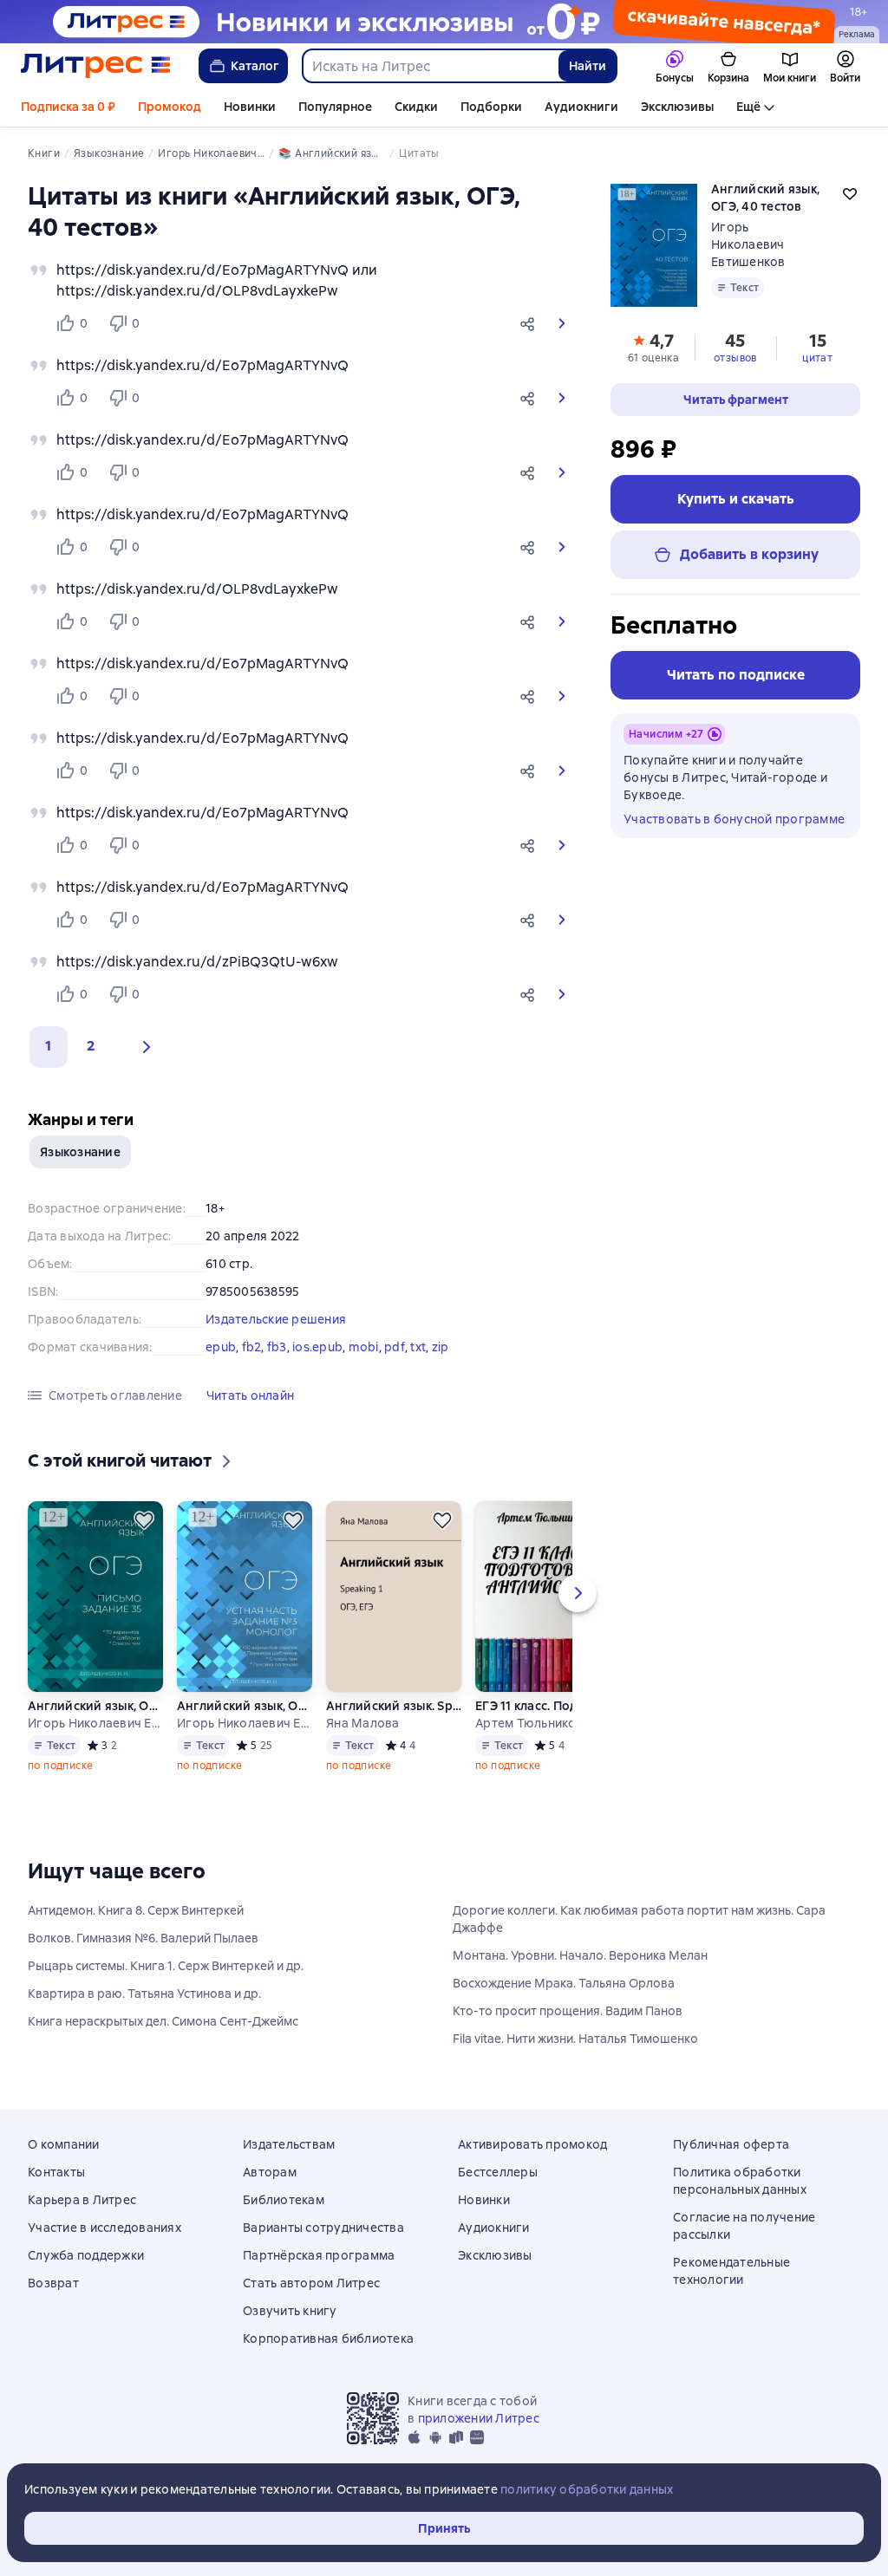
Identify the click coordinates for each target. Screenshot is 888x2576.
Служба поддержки (86, 2255)
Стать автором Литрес (311, 2283)
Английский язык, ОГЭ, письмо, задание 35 (95, 1706)
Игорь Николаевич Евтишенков (748, 244)
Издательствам (289, 2144)
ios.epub (317, 1347)
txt (418, 1347)
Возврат (53, 2283)
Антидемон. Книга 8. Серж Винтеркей (136, 1910)
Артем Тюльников (529, 1723)
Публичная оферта (731, 2144)
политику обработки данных (587, 2489)
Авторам (270, 2172)
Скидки (416, 107)
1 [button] (49, 1046)
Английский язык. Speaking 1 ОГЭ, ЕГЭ (394, 1706)
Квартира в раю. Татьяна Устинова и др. (144, 1994)
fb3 (277, 1347)
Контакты (56, 2172)
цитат (817, 358)
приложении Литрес (479, 2418)
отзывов (735, 358)
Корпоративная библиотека (328, 2339)
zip (441, 1347)
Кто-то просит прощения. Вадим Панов (568, 2011)
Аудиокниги (581, 107)
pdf (395, 1347)
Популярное (335, 107)
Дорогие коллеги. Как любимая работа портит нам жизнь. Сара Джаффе (639, 1919)
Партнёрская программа (319, 2255)
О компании (64, 2144)
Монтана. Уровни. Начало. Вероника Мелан (580, 1955)
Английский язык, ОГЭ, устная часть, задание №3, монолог (245, 1706)
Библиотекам (284, 2200)
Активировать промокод (532, 2144)
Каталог (255, 66)
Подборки (491, 107)
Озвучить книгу (290, 2311)
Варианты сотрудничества (323, 2228)
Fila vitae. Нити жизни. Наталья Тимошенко (575, 2039)
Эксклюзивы (677, 107)
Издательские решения (276, 1319)
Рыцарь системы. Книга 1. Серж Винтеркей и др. (166, 1966)
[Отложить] (144, 1520)
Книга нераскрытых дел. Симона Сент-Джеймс (163, 2021)
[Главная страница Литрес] (96, 66)
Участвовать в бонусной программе (734, 819)
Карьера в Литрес (82, 2200)
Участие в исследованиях (104, 2228)
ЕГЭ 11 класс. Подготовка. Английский (542, 1706)
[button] (531, 323)
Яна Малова (363, 1723)
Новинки (250, 107)
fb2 (252, 1347)
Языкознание (80, 1152)
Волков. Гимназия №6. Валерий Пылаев (143, 1938)
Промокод (170, 107)
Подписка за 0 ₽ (68, 107)
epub (221, 1347)
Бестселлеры (498, 2172)
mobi (364, 1347)
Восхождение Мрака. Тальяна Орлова (564, 1983)
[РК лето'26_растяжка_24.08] (444, 22)
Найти (588, 66)
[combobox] (430, 66)
